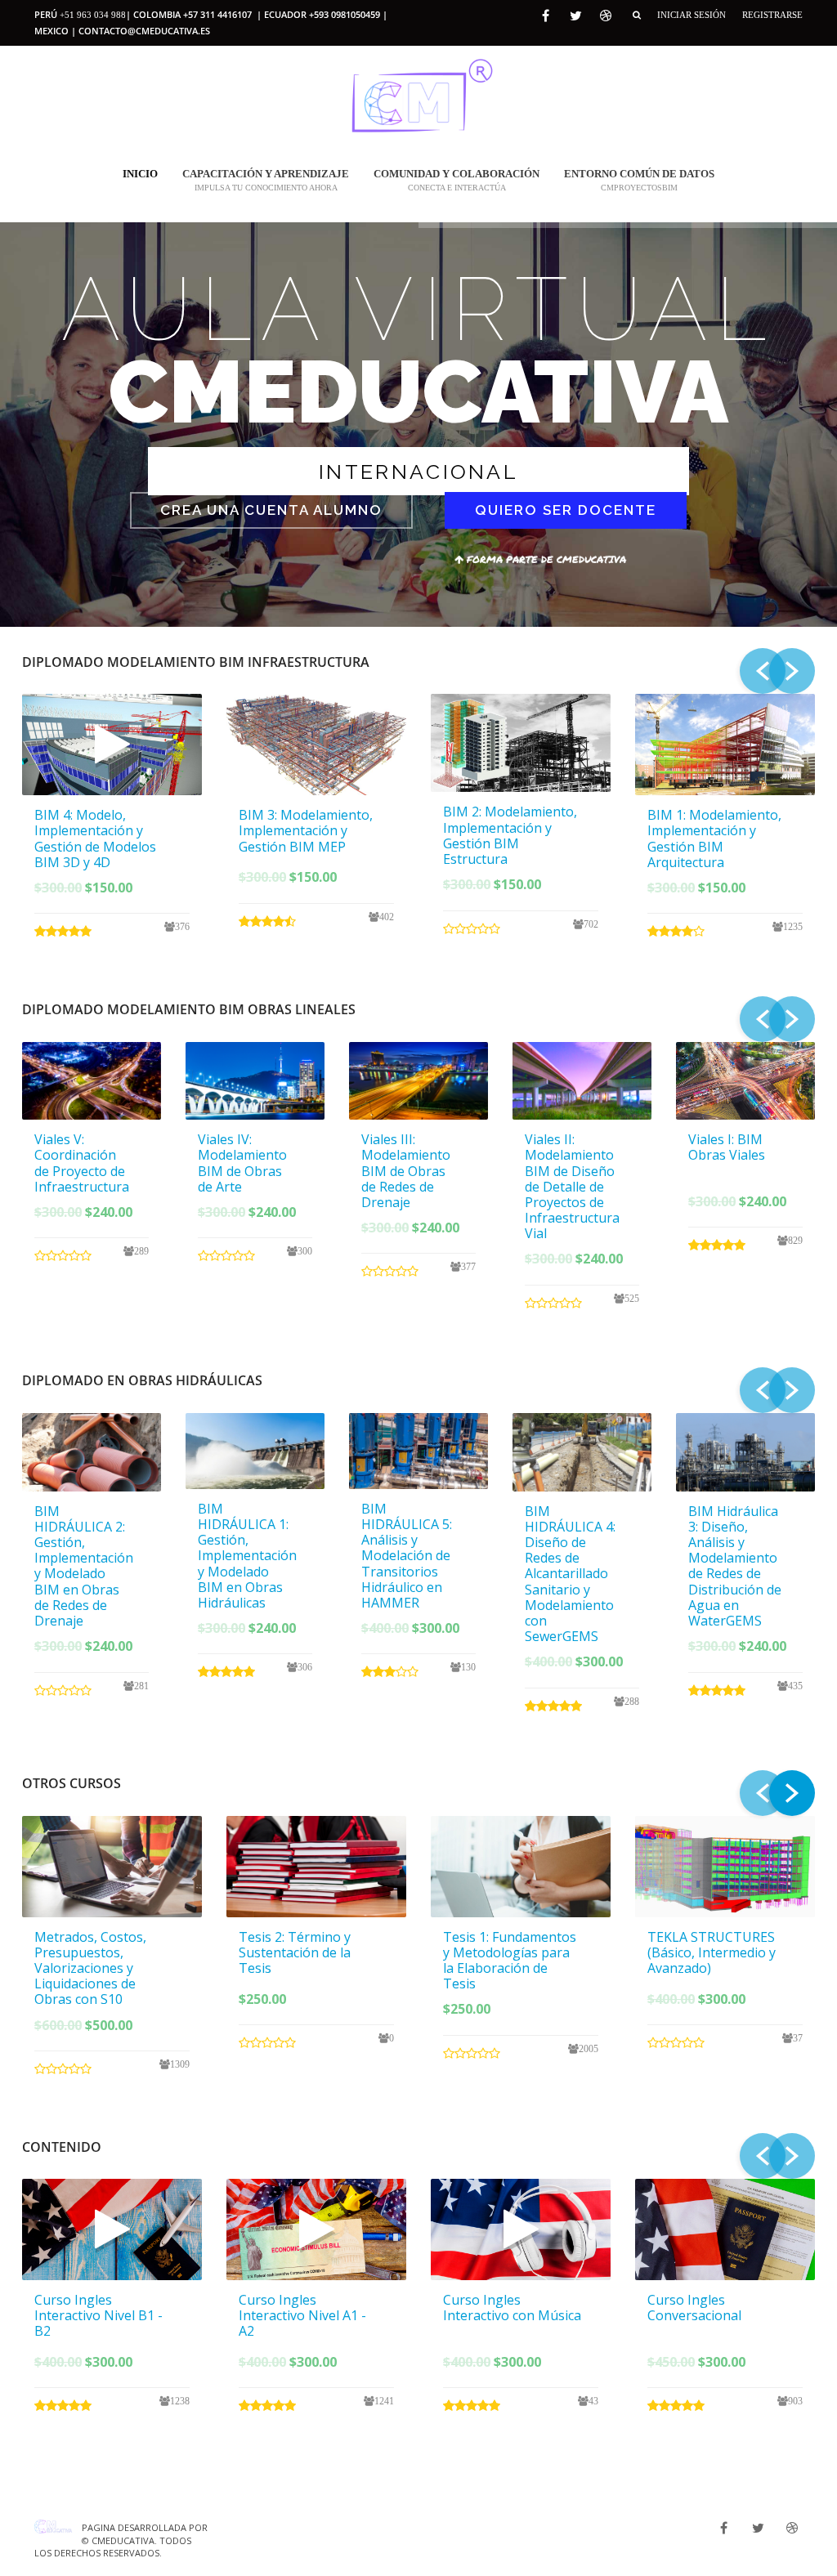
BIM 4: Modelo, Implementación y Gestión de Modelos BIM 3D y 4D (95, 839)
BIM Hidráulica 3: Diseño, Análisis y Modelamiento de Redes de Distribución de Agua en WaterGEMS (735, 1566)
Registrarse (772, 15)
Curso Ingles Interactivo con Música (512, 2308)
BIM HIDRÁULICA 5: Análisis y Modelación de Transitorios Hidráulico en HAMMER (407, 1556)
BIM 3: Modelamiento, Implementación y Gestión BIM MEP (306, 830)
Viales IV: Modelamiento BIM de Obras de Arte (242, 1163)
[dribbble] (606, 16)
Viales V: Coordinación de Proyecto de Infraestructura (82, 1163)
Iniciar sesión (692, 15)
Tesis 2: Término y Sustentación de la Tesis (295, 1952)
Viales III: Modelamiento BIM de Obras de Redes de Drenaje (406, 1171)
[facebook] (546, 16)
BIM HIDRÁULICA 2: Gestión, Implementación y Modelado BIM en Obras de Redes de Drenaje (84, 1566)
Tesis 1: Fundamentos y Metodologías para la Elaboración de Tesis (510, 1961)
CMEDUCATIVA (123, 2540)
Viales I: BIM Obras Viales (727, 1147)
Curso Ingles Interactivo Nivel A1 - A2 (302, 2315)
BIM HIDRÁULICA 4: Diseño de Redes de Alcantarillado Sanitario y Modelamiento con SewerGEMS (570, 1574)
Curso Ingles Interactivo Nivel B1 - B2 (98, 2315)
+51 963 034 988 (93, 15)
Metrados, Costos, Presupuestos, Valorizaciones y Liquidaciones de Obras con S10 (90, 1968)
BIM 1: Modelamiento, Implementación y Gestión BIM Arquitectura (714, 839)
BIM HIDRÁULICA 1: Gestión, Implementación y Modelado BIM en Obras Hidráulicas (247, 1556)
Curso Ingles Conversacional (694, 2308)
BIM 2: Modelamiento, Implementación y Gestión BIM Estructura (510, 835)
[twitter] (576, 16)
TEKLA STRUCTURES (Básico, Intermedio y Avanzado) (712, 1952)
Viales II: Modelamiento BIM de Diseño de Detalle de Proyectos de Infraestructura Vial (572, 1186)
